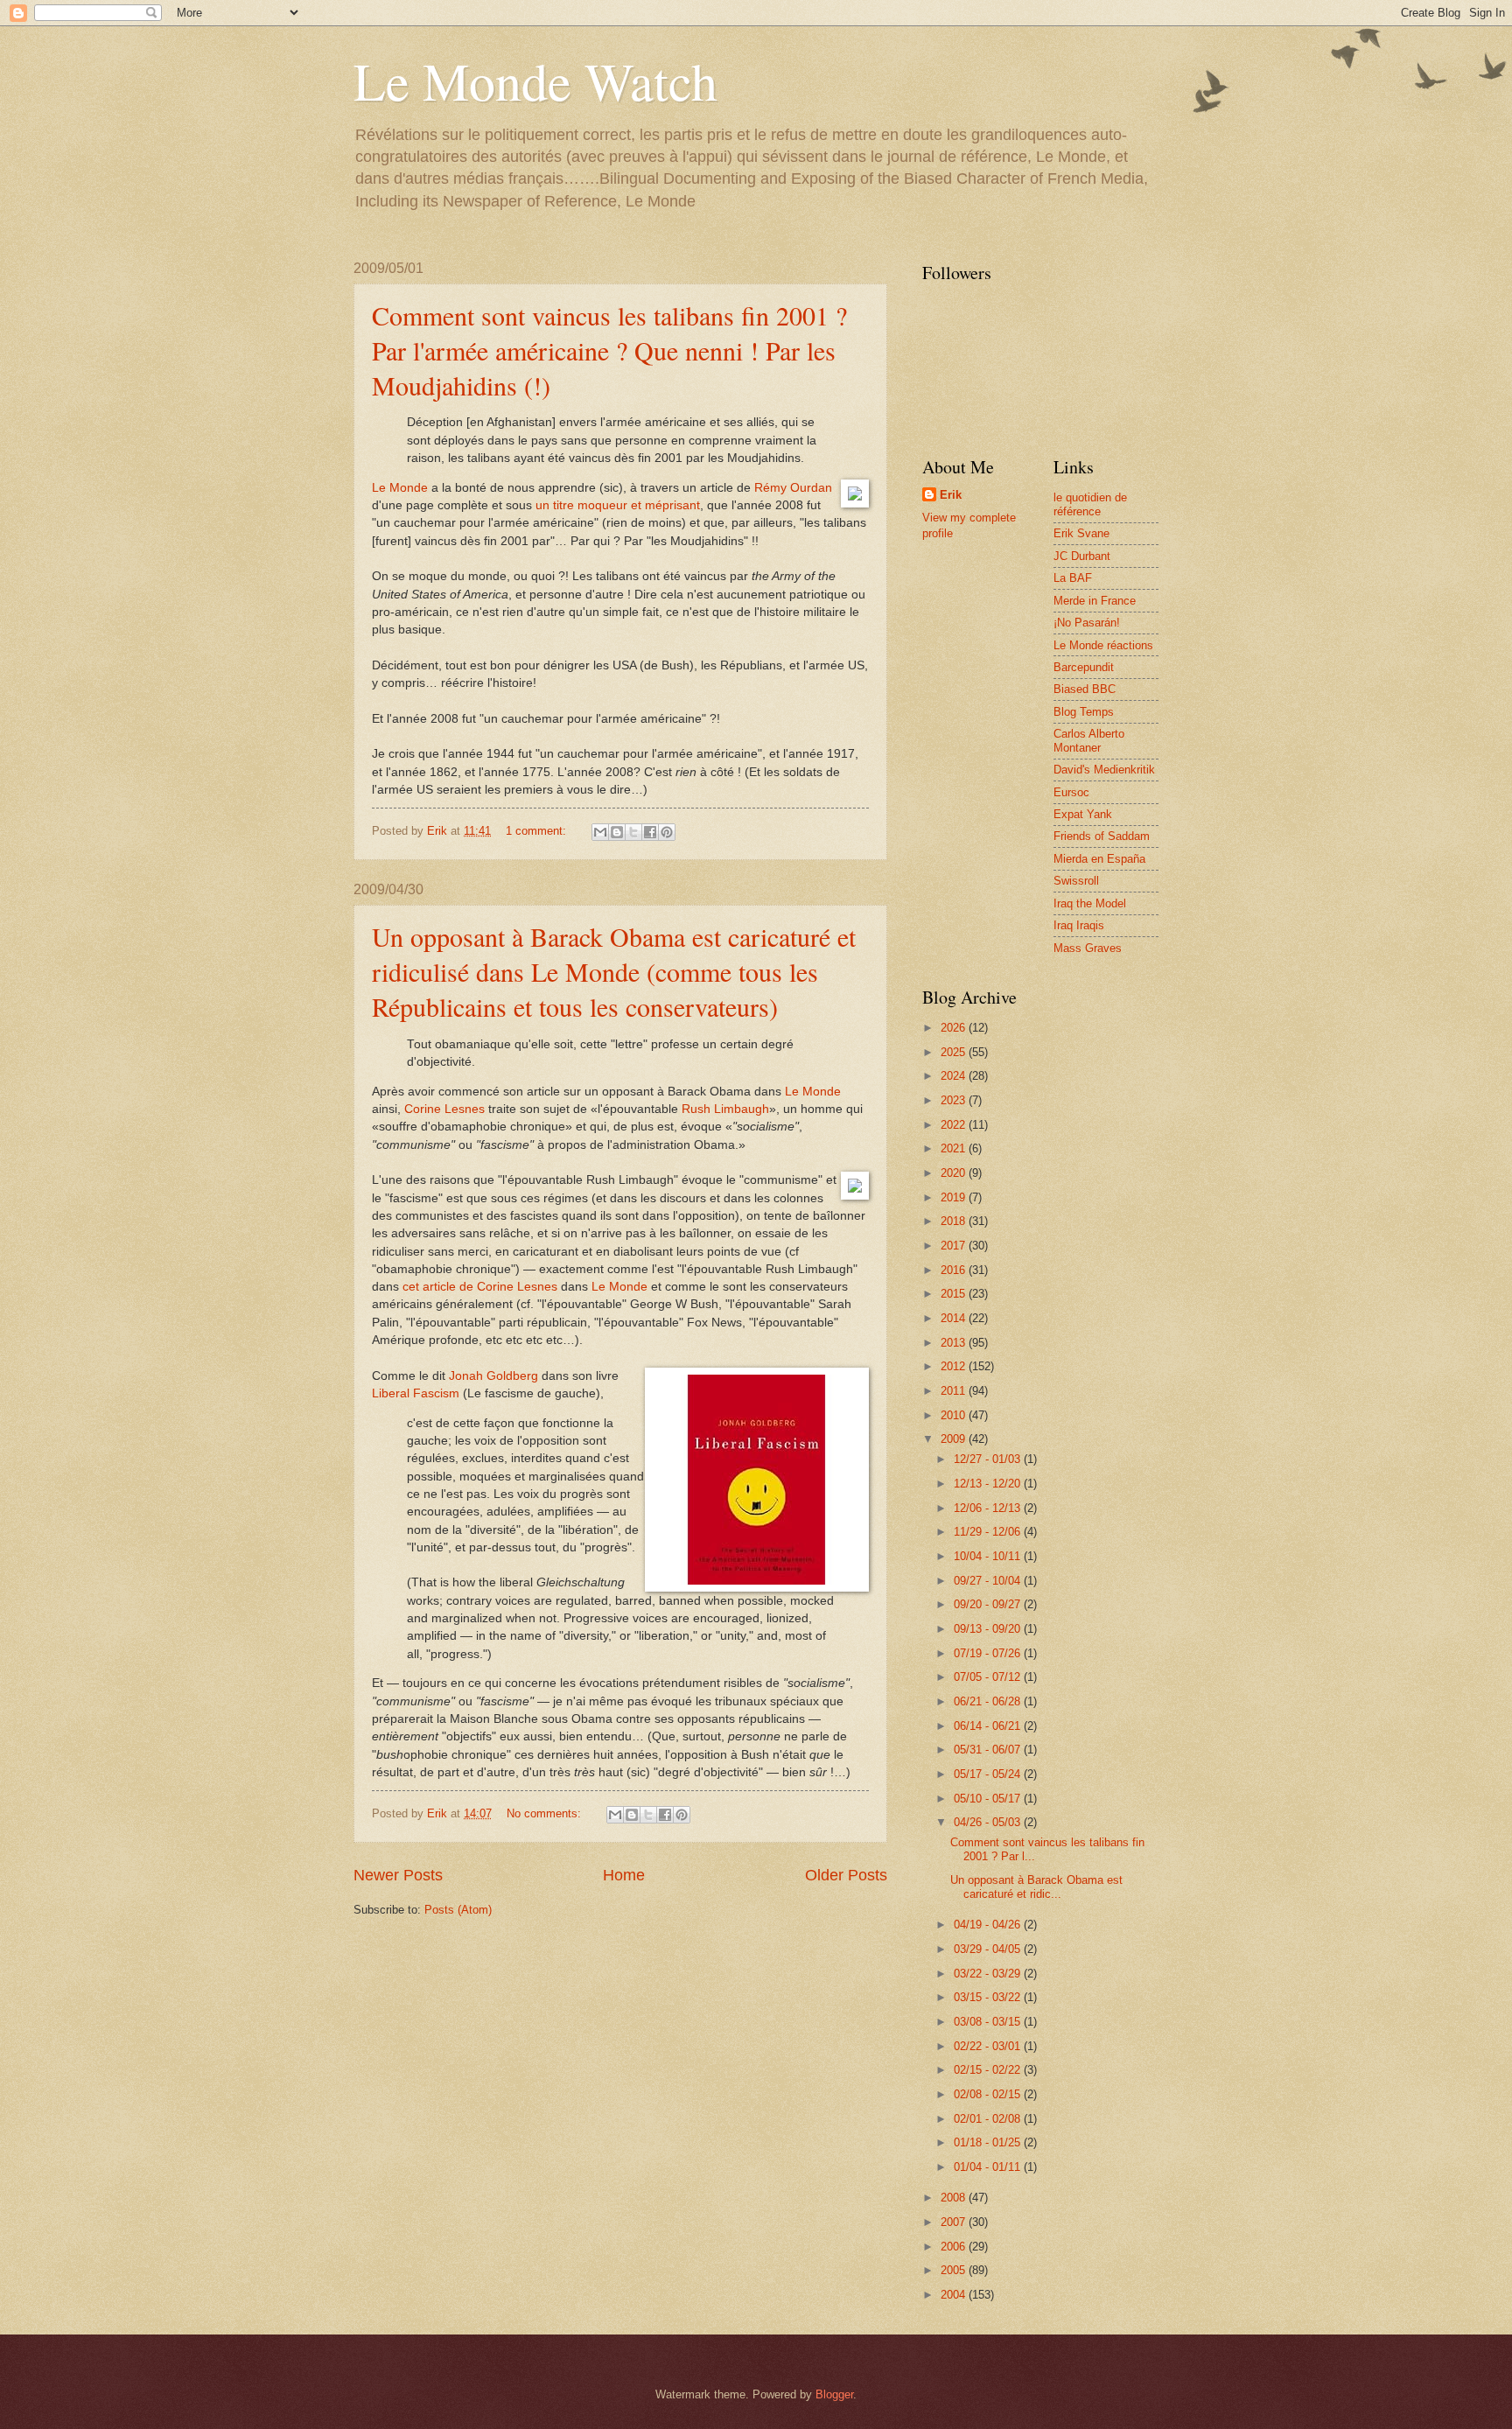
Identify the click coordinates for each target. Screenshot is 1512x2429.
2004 (955, 2295)
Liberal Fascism (416, 1393)
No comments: (546, 1813)
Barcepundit (1084, 667)
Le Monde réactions (1103, 645)
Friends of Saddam (1102, 836)
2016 (955, 1270)
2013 (955, 1343)
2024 (955, 1076)
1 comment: (538, 831)
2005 (955, 2270)
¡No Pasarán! (1087, 623)
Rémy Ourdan (793, 488)
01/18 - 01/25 (989, 2142)
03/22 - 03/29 (989, 1974)
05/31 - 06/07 (989, 1750)
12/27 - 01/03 (989, 1459)
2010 (955, 1415)
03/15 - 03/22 (989, 1997)
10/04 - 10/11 (989, 1556)
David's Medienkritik (1104, 770)
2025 (955, 1052)
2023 (955, 1100)
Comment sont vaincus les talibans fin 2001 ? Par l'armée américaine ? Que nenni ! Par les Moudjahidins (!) (609, 350)
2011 (955, 1391)
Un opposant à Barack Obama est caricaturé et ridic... (1036, 1886)
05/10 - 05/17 (989, 1799)
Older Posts (846, 1875)
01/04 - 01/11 (989, 2167)
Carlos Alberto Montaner (1089, 740)
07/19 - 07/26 (989, 1653)
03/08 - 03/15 (989, 2022)
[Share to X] (633, 832)
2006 (955, 2247)
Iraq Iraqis (1079, 925)
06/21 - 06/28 (989, 1701)
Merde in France (1095, 601)
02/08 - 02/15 (989, 2094)
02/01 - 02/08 (989, 2119)
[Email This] (600, 832)
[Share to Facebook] (650, 832)
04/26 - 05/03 (989, 1822)
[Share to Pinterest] (667, 832)
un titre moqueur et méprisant (618, 505)
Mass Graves (1088, 948)
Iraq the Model (1090, 903)
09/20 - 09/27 (989, 1604)
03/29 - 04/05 (989, 1949)
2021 (955, 1148)
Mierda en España (1099, 859)
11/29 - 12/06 (989, 1532)
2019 (955, 1197)
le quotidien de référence (1090, 504)
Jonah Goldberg (493, 1376)
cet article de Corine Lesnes (480, 1287)
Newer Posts (398, 1875)
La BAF (1073, 578)
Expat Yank (1083, 814)
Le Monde (400, 488)
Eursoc (1071, 792)
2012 (955, 1366)
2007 (955, 2222)
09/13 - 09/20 (989, 1629)
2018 (955, 1221)
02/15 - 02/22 (989, 2070)
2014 (955, 1318)
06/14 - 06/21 (989, 1726)
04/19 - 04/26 (989, 1925)
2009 (955, 1439)
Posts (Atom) (458, 1910)
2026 (955, 1028)
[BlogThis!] (617, 832)
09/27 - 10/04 (989, 1581)
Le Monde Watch (535, 80)
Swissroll (1076, 881)
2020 (955, 1173)
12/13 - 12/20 (989, 1484)
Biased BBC (1085, 689)
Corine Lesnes (444, 1109)
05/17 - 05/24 (989, 1774)
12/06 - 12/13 (989, 1508)
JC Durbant (1082, 556)
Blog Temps (1084, 712)
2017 (955, 1246)
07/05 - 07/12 (989, 1677)
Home (624, 1875)
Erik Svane (1081, 533)
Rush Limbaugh (725, 1109)
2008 (955, 2198)
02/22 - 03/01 (989, 2046)
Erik (951, 495)
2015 (955, 1294)
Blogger (834, 2394)
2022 (955, 1125)
